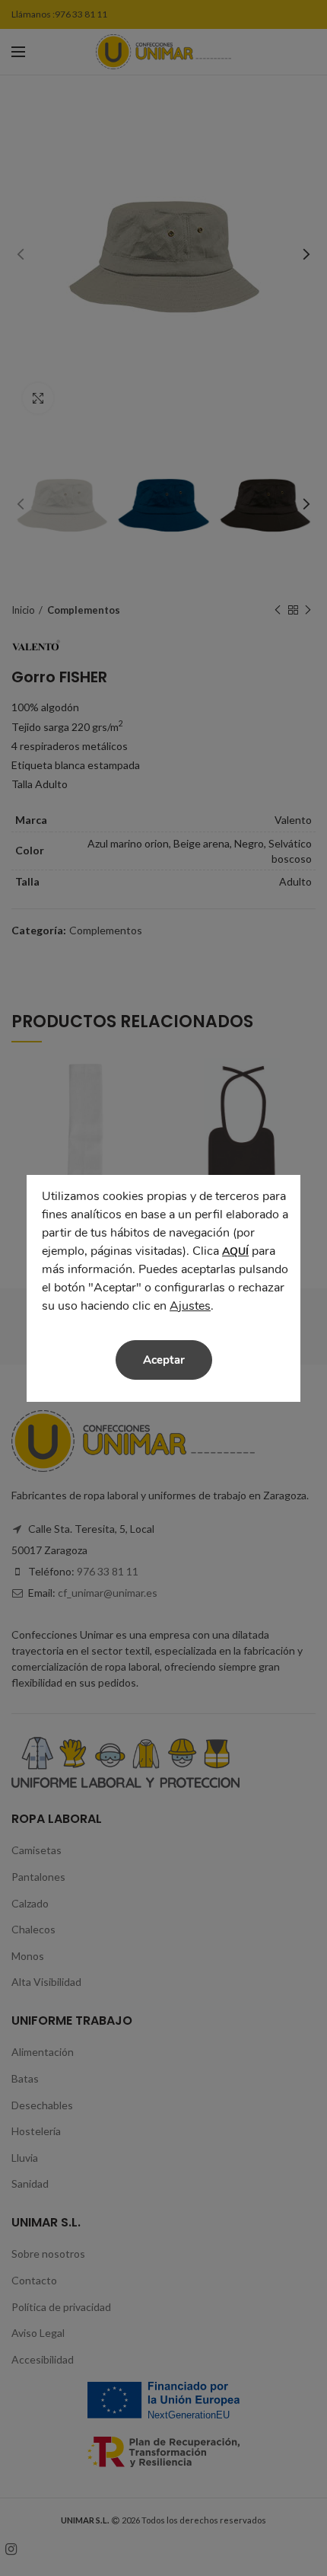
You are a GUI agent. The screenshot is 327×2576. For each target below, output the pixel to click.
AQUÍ (235, 1251)
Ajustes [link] (190, 1306)
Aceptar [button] (164, 1360)
